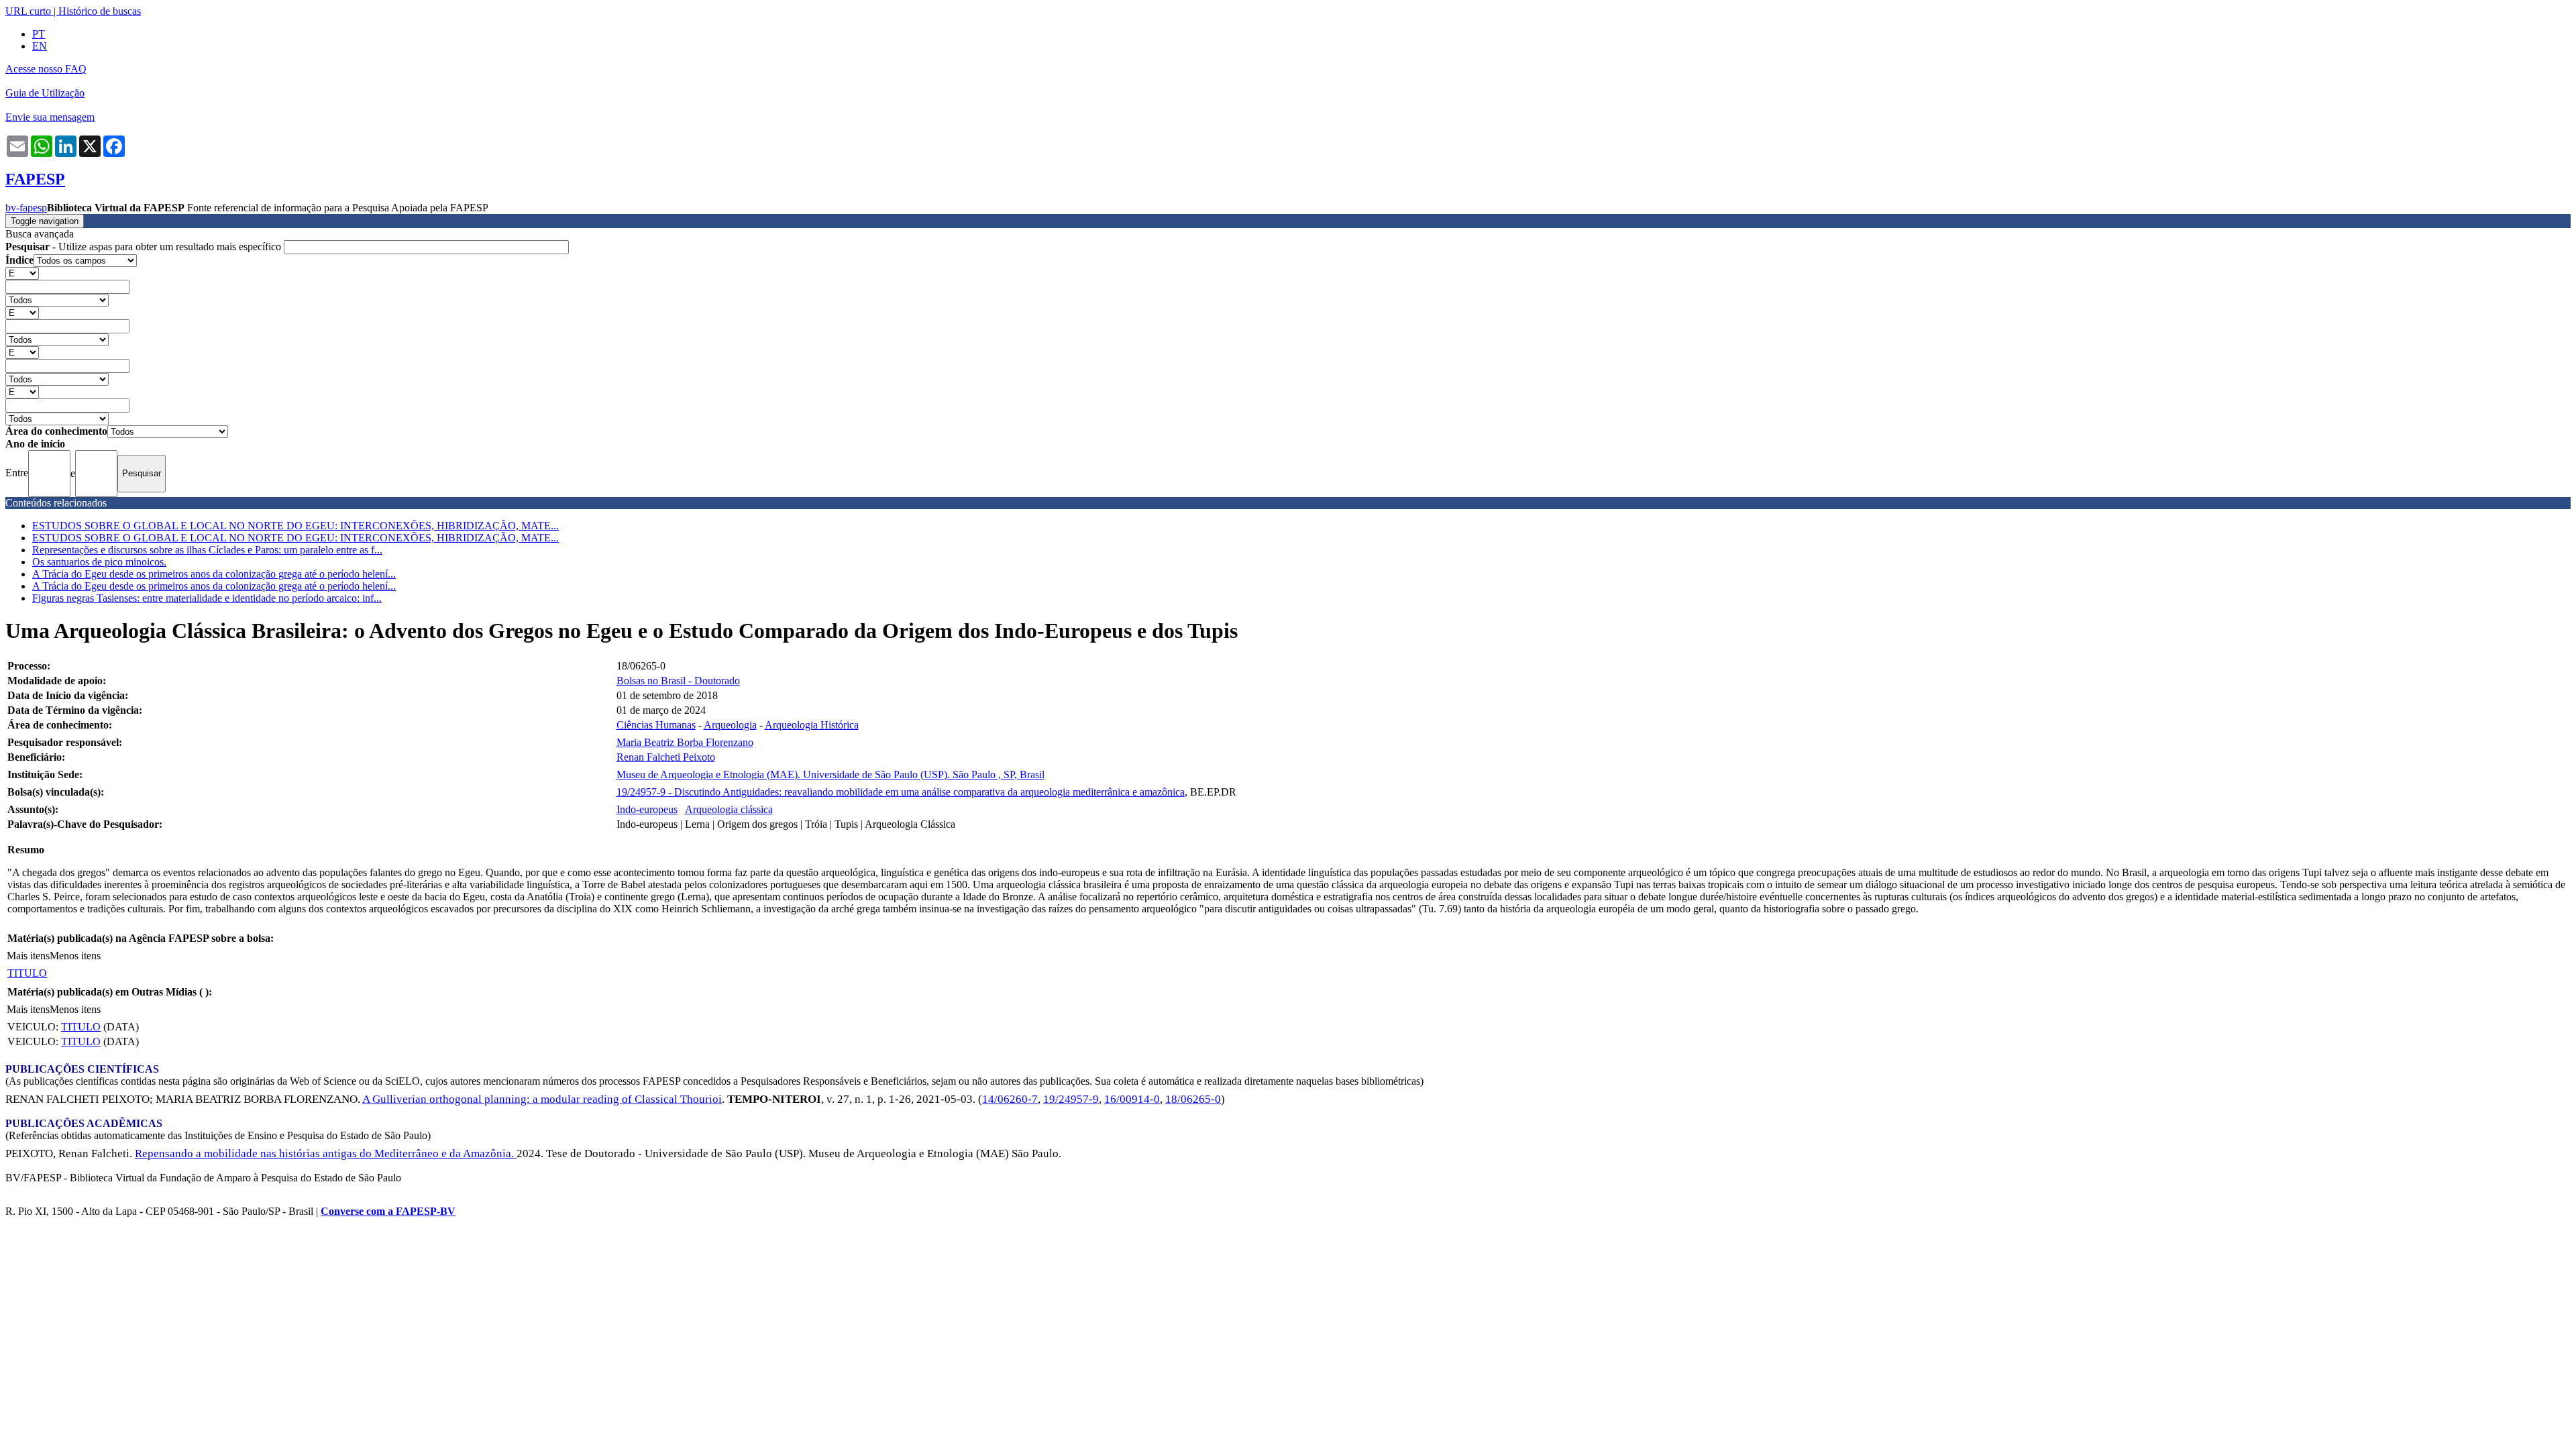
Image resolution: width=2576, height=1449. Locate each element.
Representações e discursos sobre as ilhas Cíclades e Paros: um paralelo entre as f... (207, 550)
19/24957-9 (1071, 1099)
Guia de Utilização (45, 93)
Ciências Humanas (656, 725)
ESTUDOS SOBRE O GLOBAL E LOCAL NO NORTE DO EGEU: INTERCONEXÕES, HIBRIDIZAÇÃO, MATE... (296, 526)
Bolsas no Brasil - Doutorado (678, 681)
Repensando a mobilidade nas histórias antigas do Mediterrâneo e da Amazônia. (326, 1153)
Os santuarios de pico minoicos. (99, 562)
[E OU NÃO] (22, 273)
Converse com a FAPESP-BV (388, 1211)
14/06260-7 (1010, 1099)
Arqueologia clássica (729, 809)
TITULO (27, 973)
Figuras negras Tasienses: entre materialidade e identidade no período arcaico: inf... (207, 598)
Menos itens (75, 956)
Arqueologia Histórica (812, 725)
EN (40, 46)
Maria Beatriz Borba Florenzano (685, 742)
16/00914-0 (1132, 1099)
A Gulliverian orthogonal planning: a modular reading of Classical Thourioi (542, 1099)
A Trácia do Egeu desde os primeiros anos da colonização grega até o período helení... (214, 574)
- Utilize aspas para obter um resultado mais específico (145, 247)
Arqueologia (730, 725)
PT (39, 34)
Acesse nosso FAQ (46, 69)
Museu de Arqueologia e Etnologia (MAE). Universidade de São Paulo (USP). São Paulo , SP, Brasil (830, 774)
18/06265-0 (1193, 1099)
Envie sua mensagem (50, 117)
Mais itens (28, 956)
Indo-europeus (647, 809)
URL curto (28, 11)
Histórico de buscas (100, 11)
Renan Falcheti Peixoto (666, 757)
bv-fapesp (26, 208)
